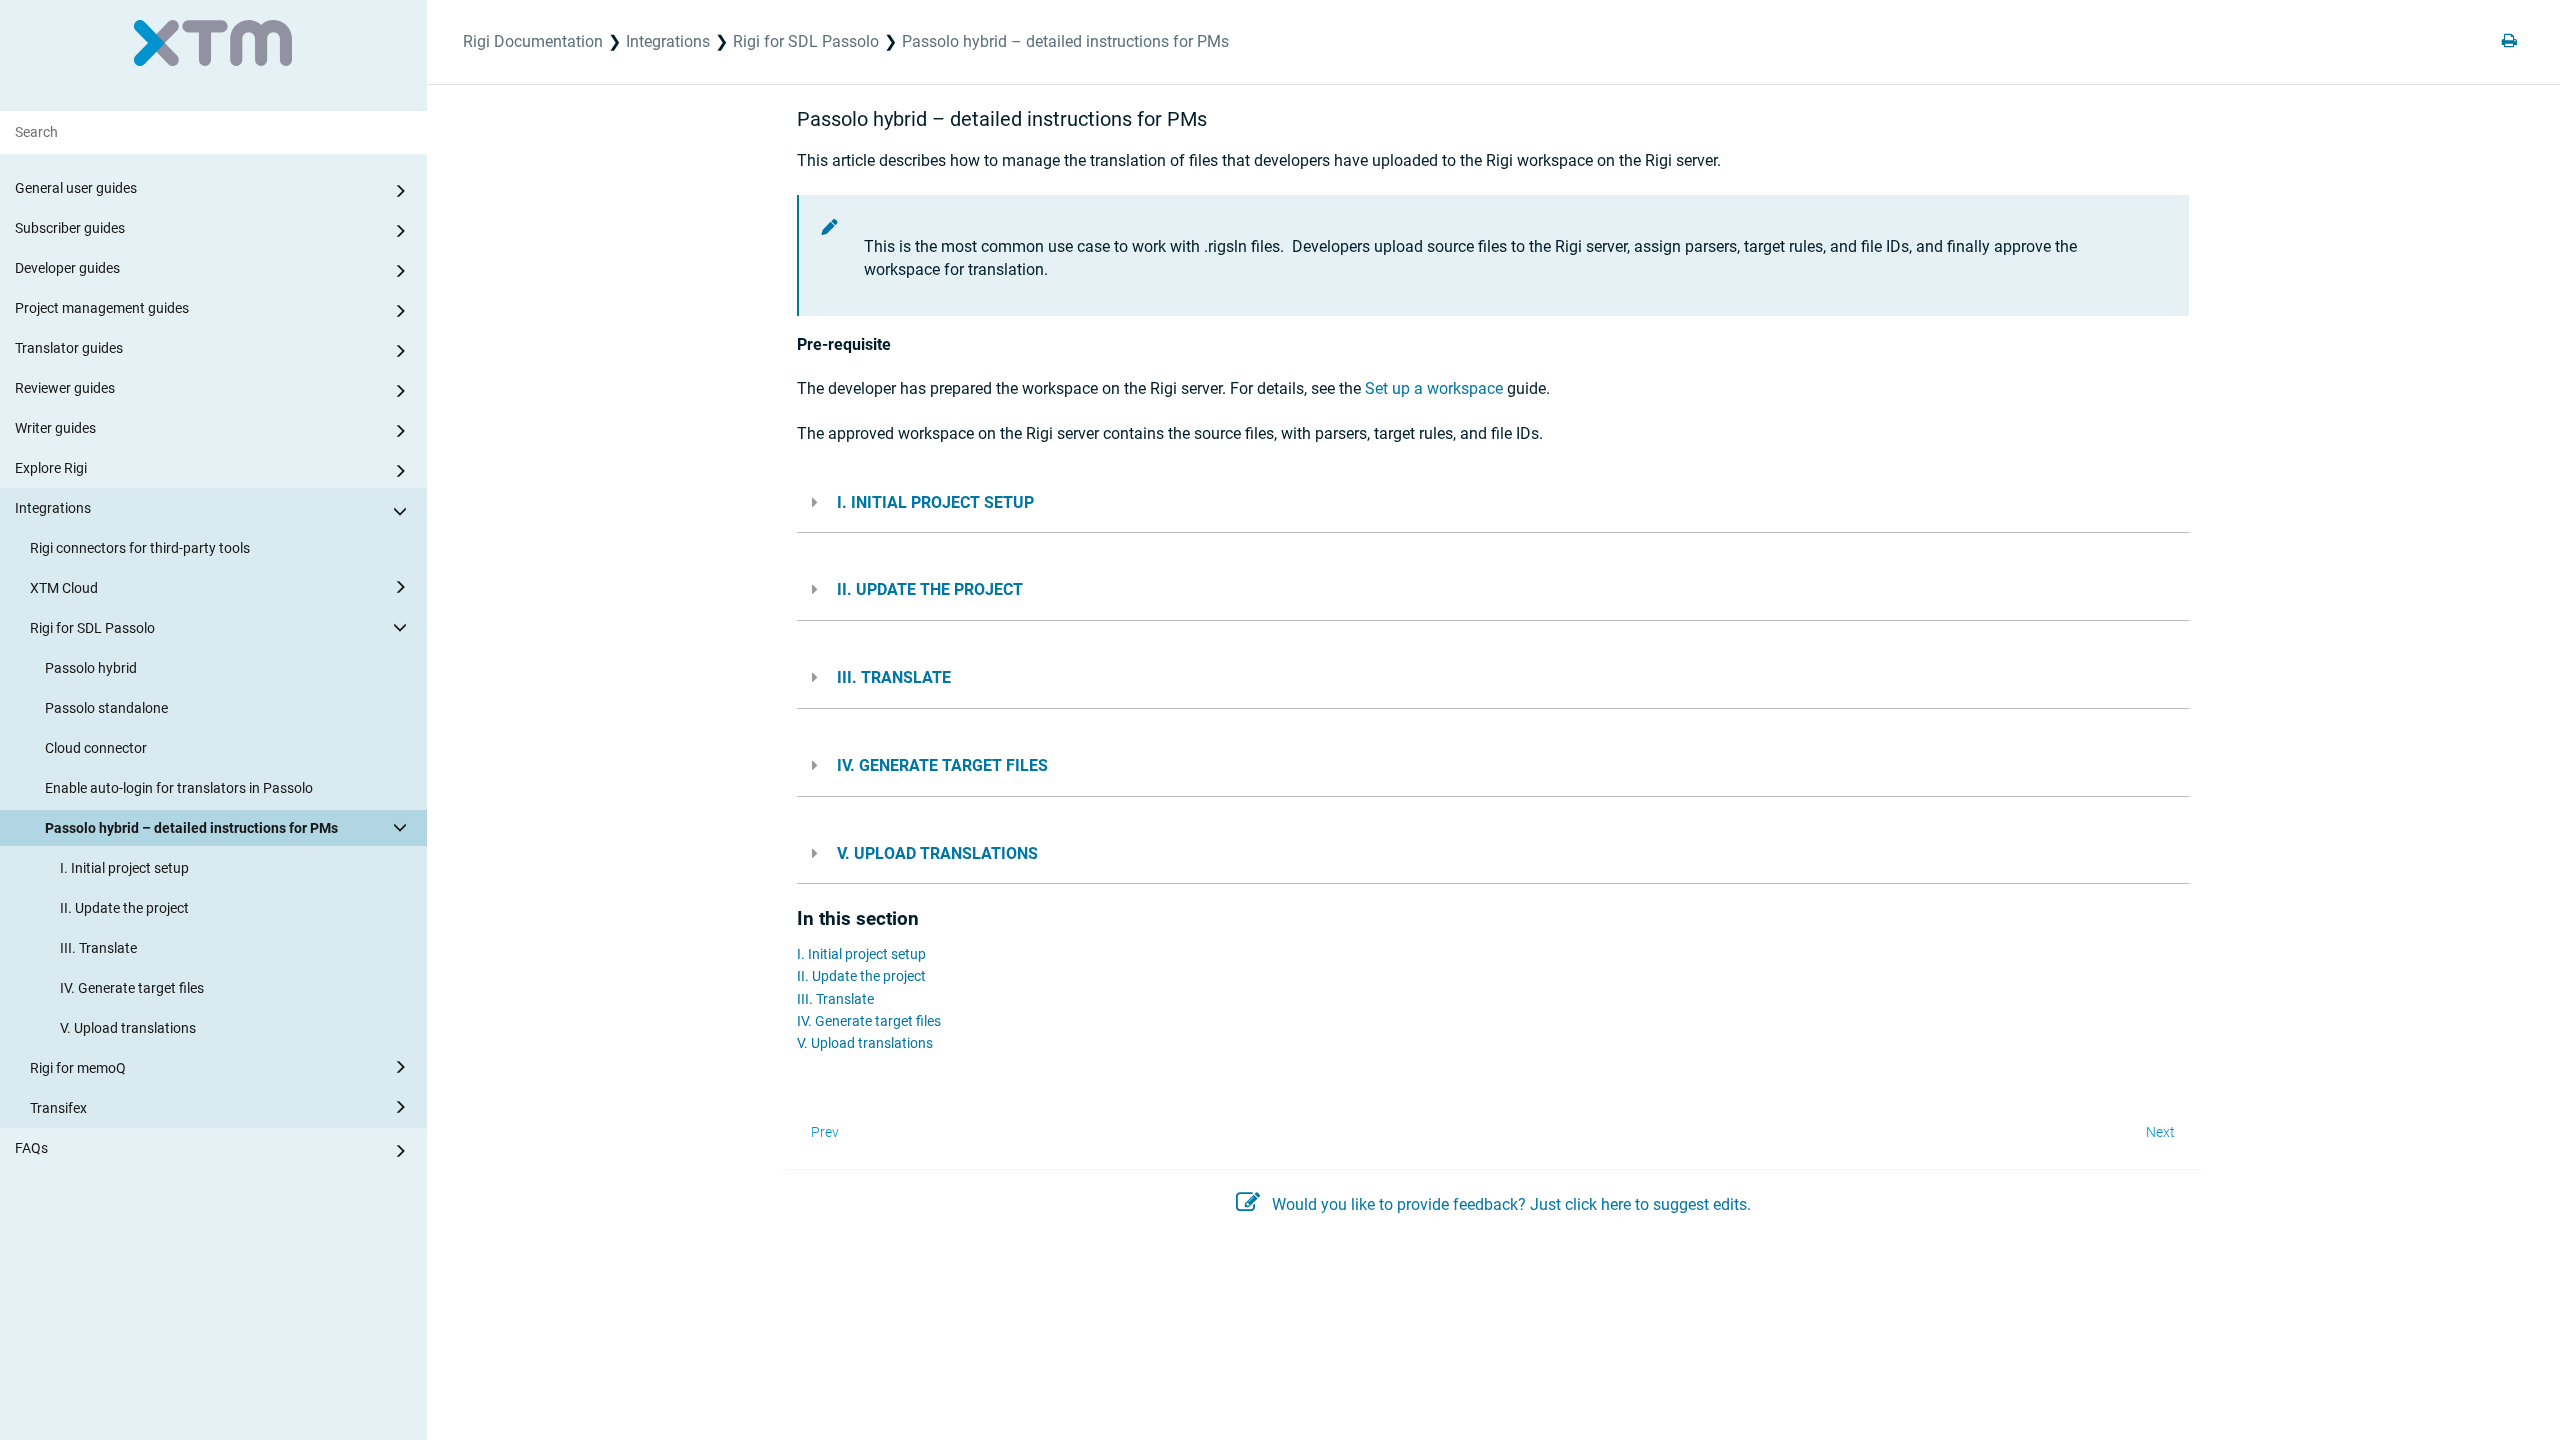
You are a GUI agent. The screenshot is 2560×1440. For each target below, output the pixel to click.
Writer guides (55, 428)
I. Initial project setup (124, 868)
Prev (825, 1132)
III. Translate (98, 948)
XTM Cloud (64, 588)
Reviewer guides (65, 388)
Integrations (53, 508)
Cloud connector (96, 748)
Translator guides (69, 348)
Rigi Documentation (533, 41)
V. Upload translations (128, 1028)
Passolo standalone (106, 708)
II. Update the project (124, 908)
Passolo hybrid (91, 668)
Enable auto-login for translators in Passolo (179, 788)
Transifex (58, 1108)
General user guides (76, 188)
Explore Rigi (51, 468)
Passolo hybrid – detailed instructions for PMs (191, 828)
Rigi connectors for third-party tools (140, 548)
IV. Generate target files (132, 988)
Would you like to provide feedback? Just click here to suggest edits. (1511, 1204)
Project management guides (102, 308)
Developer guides (67, 268)
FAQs (31, 1148)
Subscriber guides (70, 228)
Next (2160, 1132)
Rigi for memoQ (78, 1068)
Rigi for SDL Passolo (92, 628)
